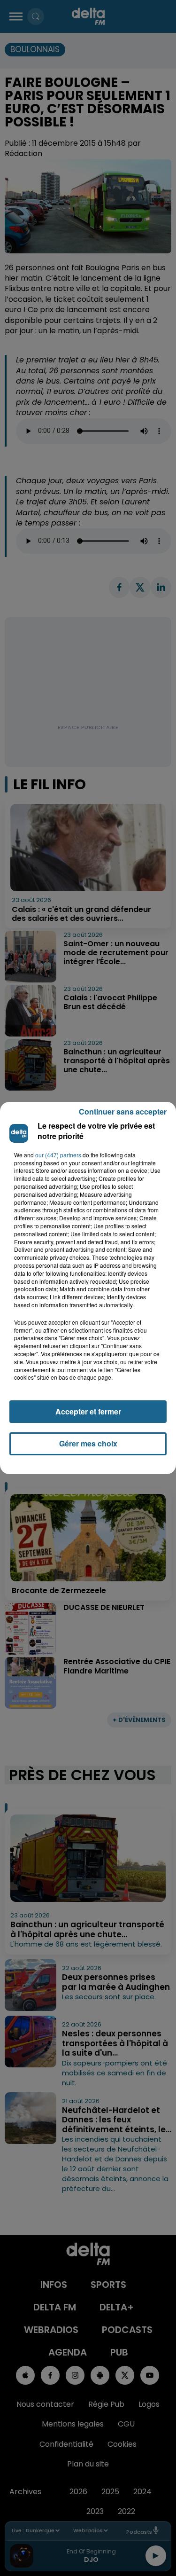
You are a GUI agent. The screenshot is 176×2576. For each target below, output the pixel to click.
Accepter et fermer (88, 1411)
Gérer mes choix (88, 1443)
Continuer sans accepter (123, 1111)
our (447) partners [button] (58, 1155)
